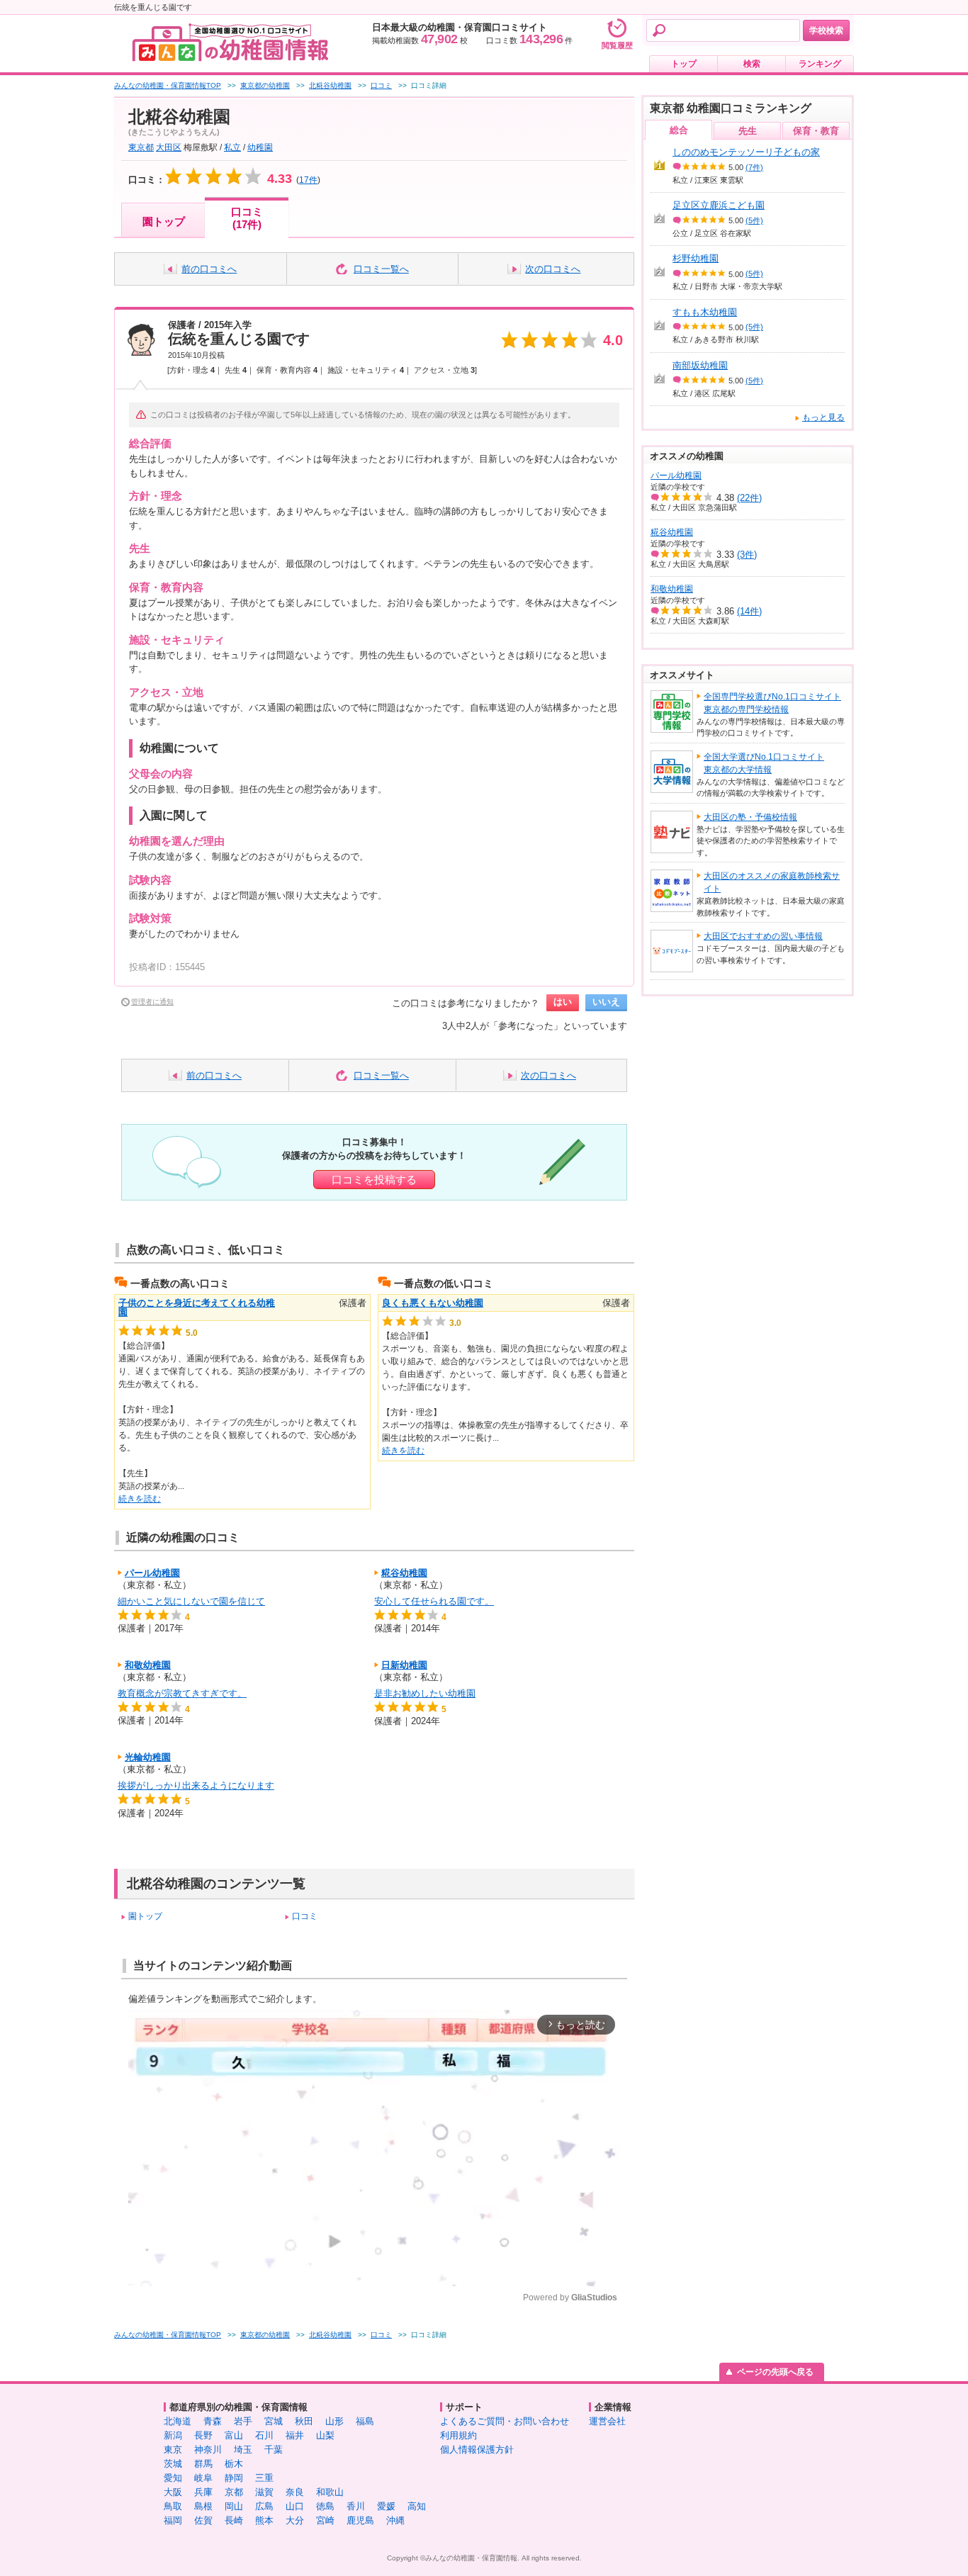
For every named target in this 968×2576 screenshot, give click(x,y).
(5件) (754, 220)
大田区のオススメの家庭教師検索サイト (772, 882)
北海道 (178, 2421)
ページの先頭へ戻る (775, 2372)
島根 (203, 2506)
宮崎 (325, 2520)
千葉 (274, 2450)
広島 (264, 2506)
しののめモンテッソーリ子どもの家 (746, 152)
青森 (213, 2421)
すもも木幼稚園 (705, 312)
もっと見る (823, 417)
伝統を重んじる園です (239, 339)
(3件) (747, 555)
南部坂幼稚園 (700, 365)
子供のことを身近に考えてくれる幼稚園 (197, 1307)
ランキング (820, 64)
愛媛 (386, 2506)
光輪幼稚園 (148, 1757)
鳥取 (173, 2506)
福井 (295, 2435)
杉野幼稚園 (696, 258)
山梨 (325, 2435)
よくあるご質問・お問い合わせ (505, 2421)
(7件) (754, 167)
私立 (232, 147)
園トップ (164, 221)
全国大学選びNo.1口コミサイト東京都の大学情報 (764, 763)
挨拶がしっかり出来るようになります (196, 1785)
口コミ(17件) (247, 218)
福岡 (173, 2520)
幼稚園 (260, 147)
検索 (752, 64)
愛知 (173, 2478)
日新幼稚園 (404, 1665)
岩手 (243, 2421)
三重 (264, 2478)
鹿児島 (360, 2520)
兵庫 (203, 2492)
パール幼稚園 (152, 1573)
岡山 (234, 2506)
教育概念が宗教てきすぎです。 (182, 1693)
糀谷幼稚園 (404, 1573)
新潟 (173, 2435)
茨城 (173, 2464)
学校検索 (826, 30)
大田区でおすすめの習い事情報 (763, 936)
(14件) (749, 611)
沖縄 (395, 2520)
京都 (234, 2492)
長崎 (234, 2520)
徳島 (325, 2506)
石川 (264, 2435)
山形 (334, 2421)
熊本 (264, 2520)
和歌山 (330, 2492)
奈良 (295, 2492)
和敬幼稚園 (148, 1665)
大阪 (173, 2492)
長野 (203, 2435)
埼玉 (243, 2450)
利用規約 (458, 2435)
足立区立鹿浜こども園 (719, 205)
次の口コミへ (553, 269)
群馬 (203, 2464)
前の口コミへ (209, 269)
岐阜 (203, 2478)
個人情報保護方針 (477, 2450)
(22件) (749, 498)
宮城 (274, 2421)
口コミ (305, 1916)
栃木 (234, 2464)
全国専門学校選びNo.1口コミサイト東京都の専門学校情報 (772, 703)
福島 (365, 2421)
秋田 (304, 2421)
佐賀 (203, 2520)
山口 (295, 2506)
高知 (417, 2506)
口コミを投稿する (374, 1180)
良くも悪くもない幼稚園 (433, 1303)
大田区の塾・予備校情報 (750, 817)
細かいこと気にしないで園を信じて (191, 1601)
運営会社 (607, 2421)
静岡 (234, 2478)
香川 (356, 2506)
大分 (295, 2520)
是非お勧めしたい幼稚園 (425, 1693)
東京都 (141, 147)
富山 (234, 2435)
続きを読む (140, 1499)
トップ (684, 64)
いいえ (606, 1002)
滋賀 (264, 2492)
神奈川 (208, 2450)
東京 (173, 2450)
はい (563, 1002)
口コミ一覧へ (381, 269)
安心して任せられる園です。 (434, 1601)
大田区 (169, 147)
